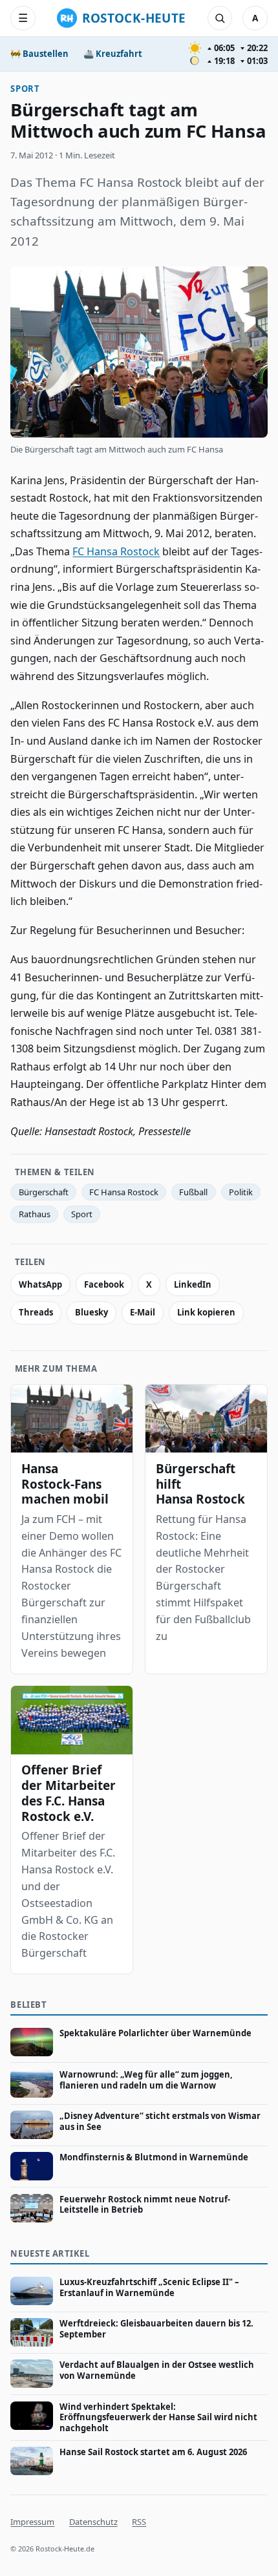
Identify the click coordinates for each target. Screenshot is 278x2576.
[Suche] (220, 18)
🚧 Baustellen (39, 54)
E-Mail (143, 1312)
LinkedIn (193, 1284)
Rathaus (35, 1214)
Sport (25, 89)
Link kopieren (206, 1312)
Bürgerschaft (44, 1192)
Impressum (32, 2522)
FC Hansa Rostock (116, 551)
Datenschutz (93, 2522)
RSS (139, 2522)
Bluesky (91, 1312)
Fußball (193, 1192)
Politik (241, 1192)
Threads (36, 1312)
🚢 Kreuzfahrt (113, 54)
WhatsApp (40, 1284)
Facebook (104, 1284)
